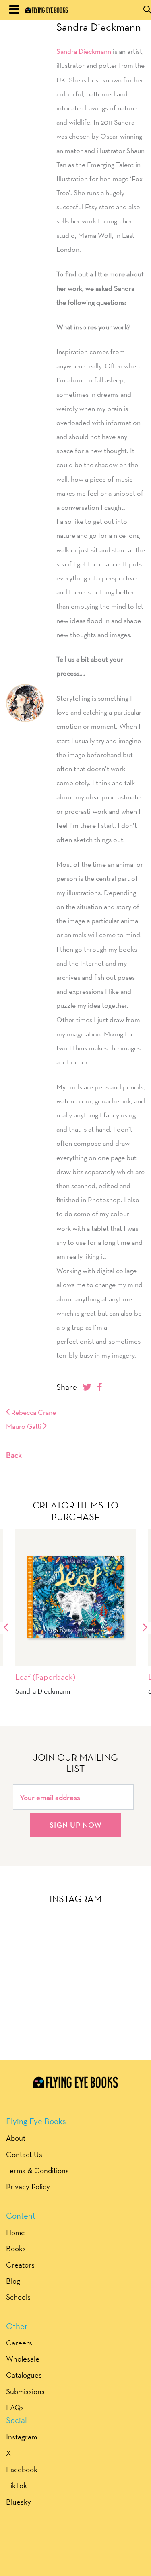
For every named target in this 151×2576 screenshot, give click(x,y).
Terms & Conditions (37, 2170)
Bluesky (19, 2502)
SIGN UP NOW (76, 1825)
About (16, 2138)
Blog (13, 2281)
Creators (20, 2265)
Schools (18, 2297)
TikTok (17, 2485)
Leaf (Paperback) (45, 1677)
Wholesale (23, 2359)
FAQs (15, 2407)
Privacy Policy (28, 2186)
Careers (19, 2343)
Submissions (25, 2391)
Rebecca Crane (33, 1412)
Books (16, 2248)
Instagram (22, 2437)
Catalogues (24, 2375)
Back (14, 1455)
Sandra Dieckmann (99, 27)
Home (16, 2232)
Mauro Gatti (25, 1426)
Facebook (22, 2469)
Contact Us (24, 2154)
